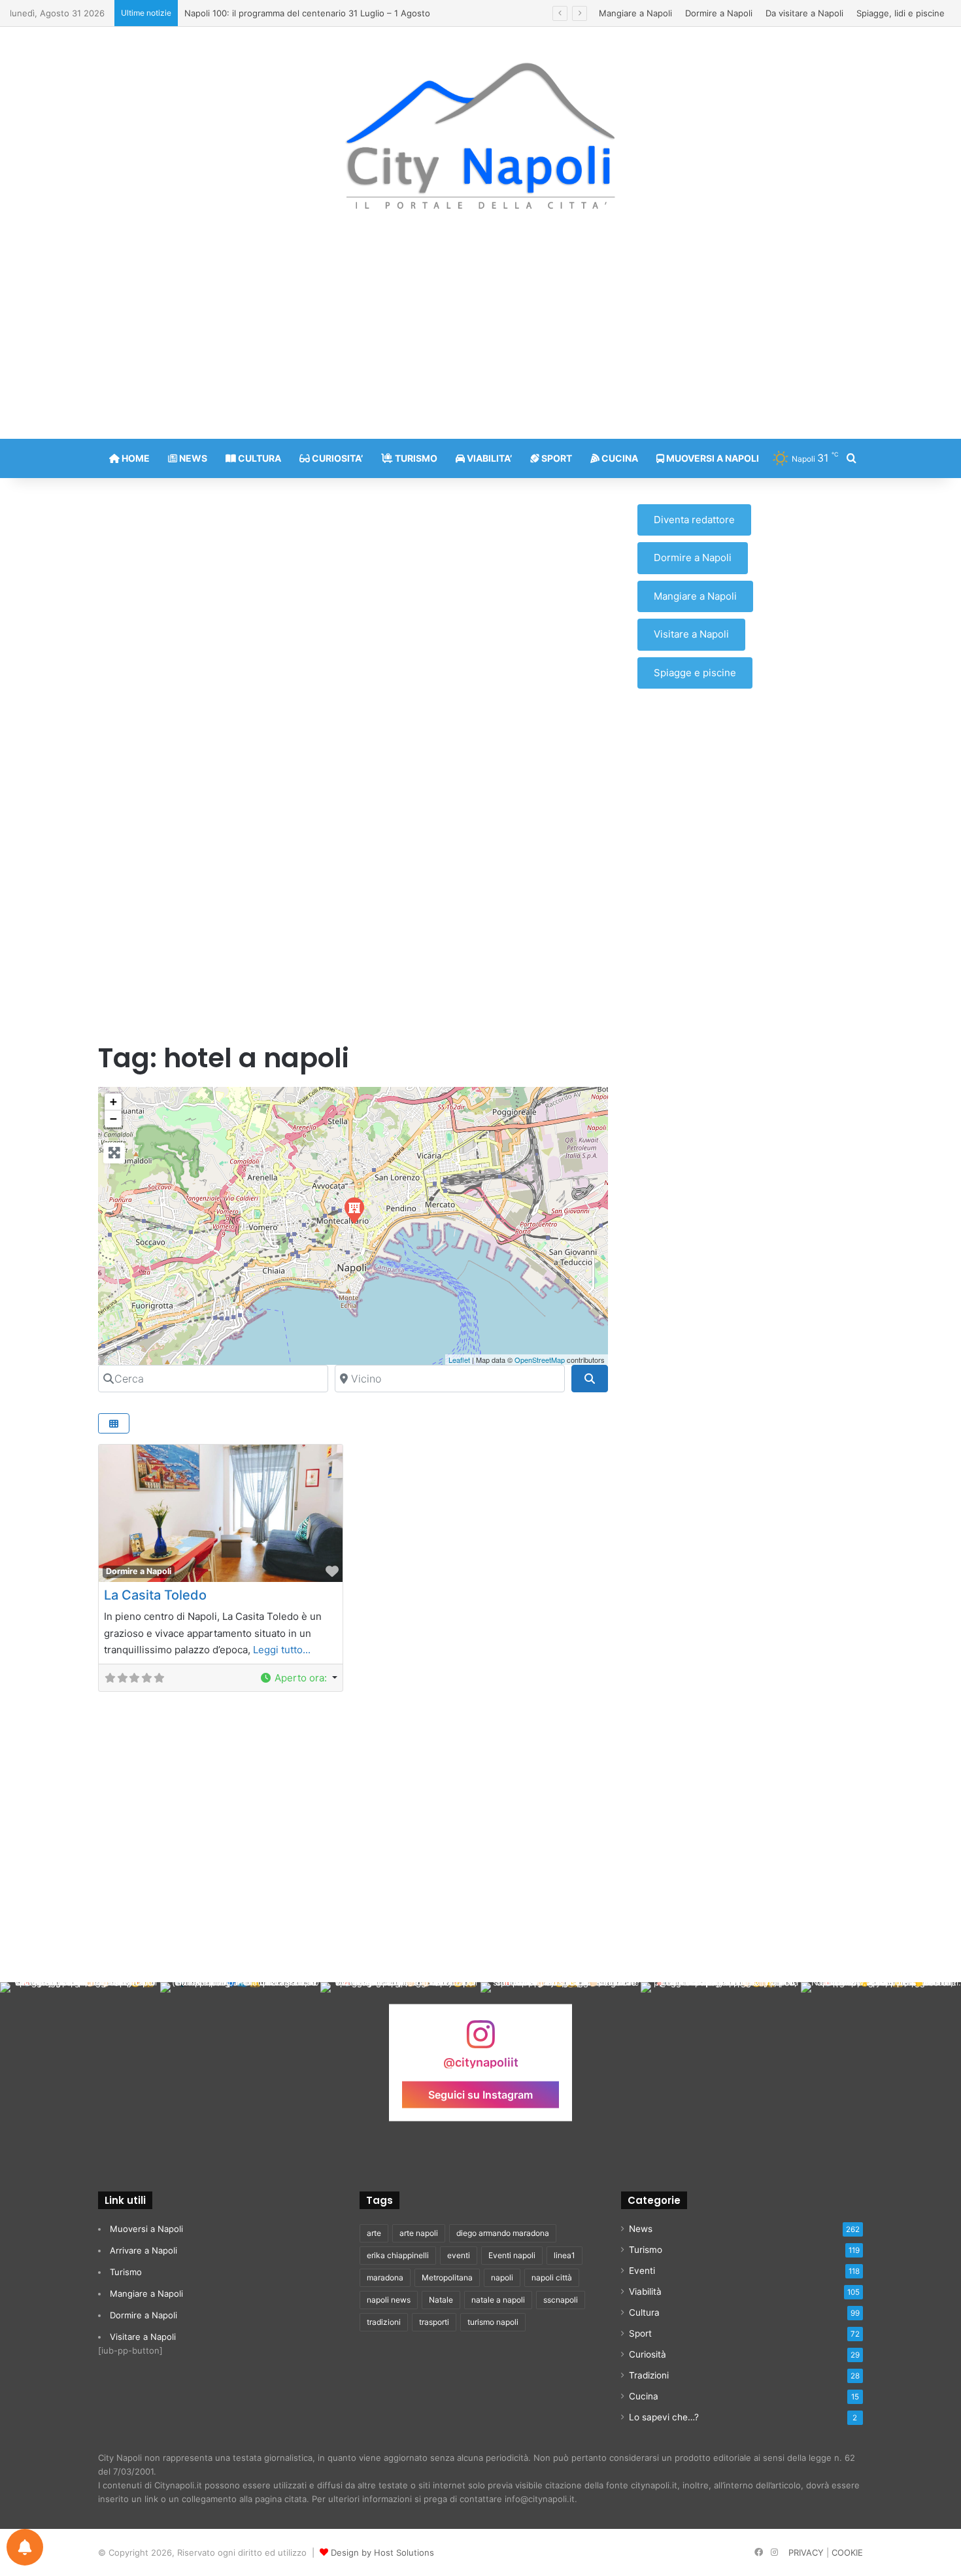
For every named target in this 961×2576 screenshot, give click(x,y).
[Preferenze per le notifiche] (25, 2547)
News (641, 2229)
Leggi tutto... (282, 1650)
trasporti (434, 2322)
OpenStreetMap (540, 1360)
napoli (502, 2277)
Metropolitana (447, 2277)
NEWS (192, 458)
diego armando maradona (503, 2233)
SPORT (556, 458)
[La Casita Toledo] (354, 1210)
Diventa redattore (694, 520)
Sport (640, 2333)
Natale (441, 2300)
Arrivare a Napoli (143, 2250)
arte (374, 2233)
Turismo (126, 2272)
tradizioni (384, 2322)
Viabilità (645, 2292)
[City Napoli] (481, 135)
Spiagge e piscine (695, 673)
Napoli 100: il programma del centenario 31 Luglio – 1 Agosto (307, 13)
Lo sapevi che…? (664, 2417)
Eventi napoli (512, 2255)
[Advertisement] (480, 334)
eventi (459, 2255)
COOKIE (847, 2552)
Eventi (642, 2271)
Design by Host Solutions (382, 2552)
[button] (298, 1678)
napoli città (552, 2277)
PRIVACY (806, 2552)
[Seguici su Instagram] (480, 2041)
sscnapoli (561, 2300)
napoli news (389, 2300)
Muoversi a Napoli (146, 2229)
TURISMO (415, 458)
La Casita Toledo (155, 1595)
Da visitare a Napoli (804, 13)
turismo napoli (493, 2322)
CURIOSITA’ (336, 458)
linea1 (565, 2255)
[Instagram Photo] (80, 2062)
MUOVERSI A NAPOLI (712, 458)
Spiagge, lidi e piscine (901, 13)
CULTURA (259, 458)
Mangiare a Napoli (635, 13)
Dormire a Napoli (719, 13)
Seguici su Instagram (480, 2094)
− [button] (113, 1119)
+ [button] (113, 1102)
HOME (135, 458)
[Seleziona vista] (114, 1423)
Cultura (644, 2312)
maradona (385, 2277)
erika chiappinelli (398, 2255)
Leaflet (459, 1360)
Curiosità (648, 2354)
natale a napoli (498, 2300)
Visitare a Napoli (691, 634)
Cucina (644, 2396)
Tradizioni (649, 2375)
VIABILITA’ (488, 458)
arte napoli (419, 2233)
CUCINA (619, 458)
